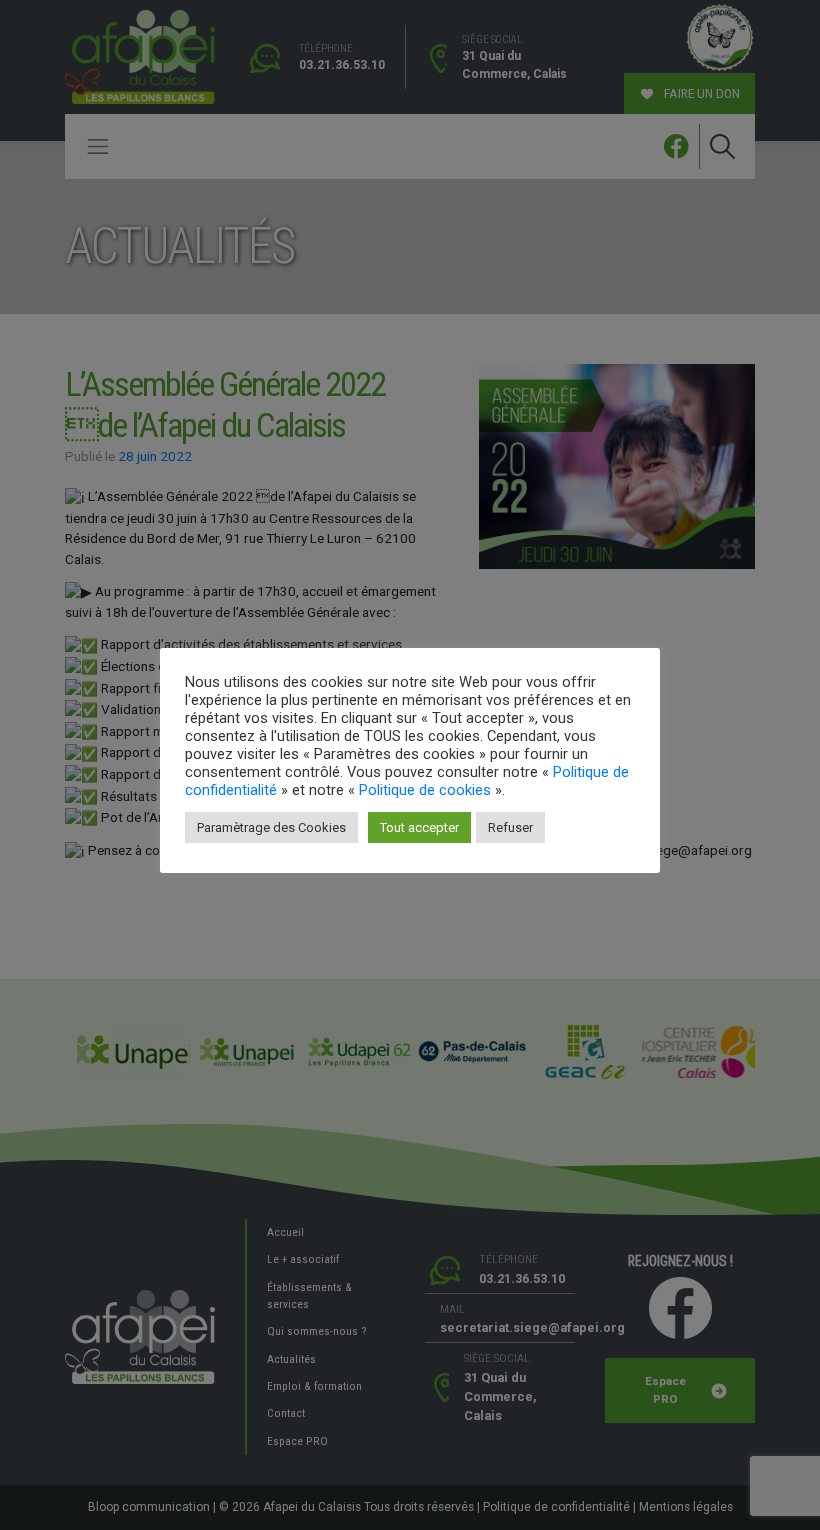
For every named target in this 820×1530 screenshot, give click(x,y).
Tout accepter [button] (419, 827)
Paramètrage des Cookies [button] (271, 827)
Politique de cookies (425, 790)
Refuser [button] (510, 827)
